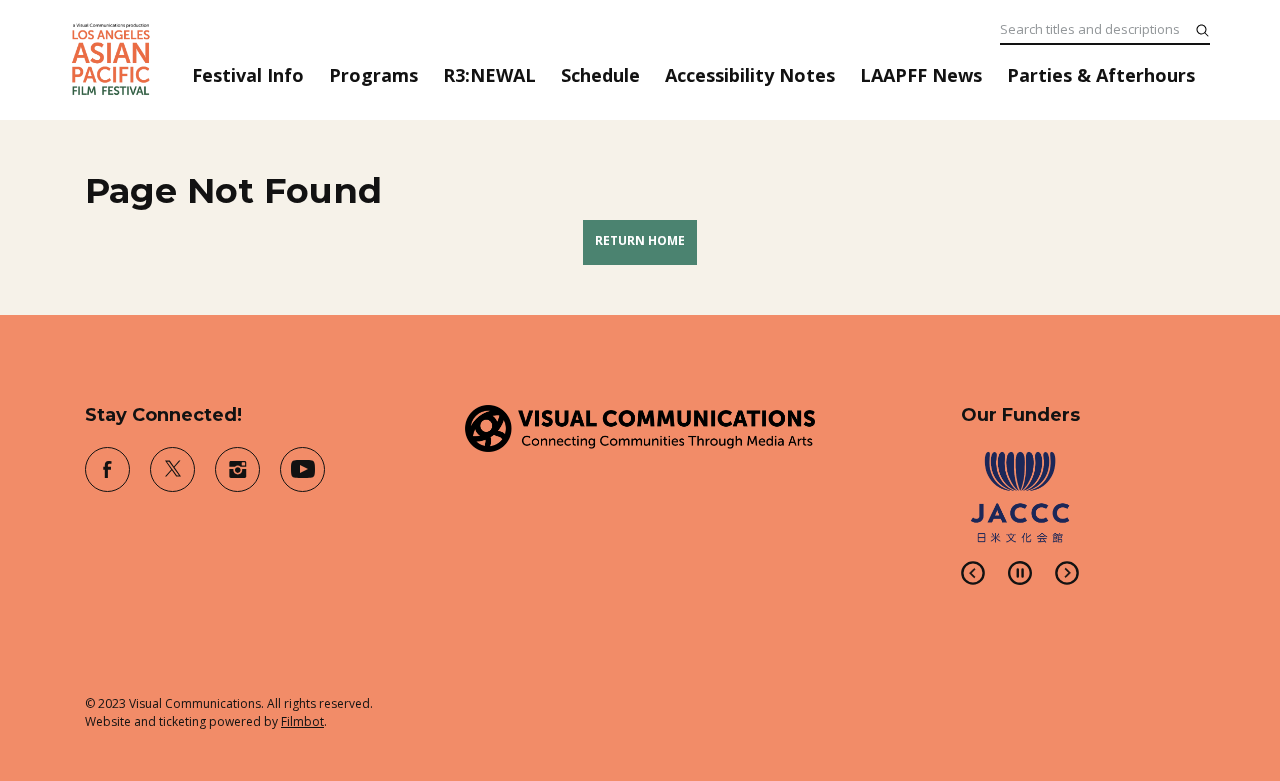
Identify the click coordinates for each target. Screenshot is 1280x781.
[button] (973, 573)
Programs (373, 75)
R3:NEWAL (489, 75)
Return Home (640, 240)
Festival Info (248, 75)
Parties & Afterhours (1101, 75)
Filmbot (302, 721)
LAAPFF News (921, 75)
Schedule (600, 75)
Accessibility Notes (750, 75)
